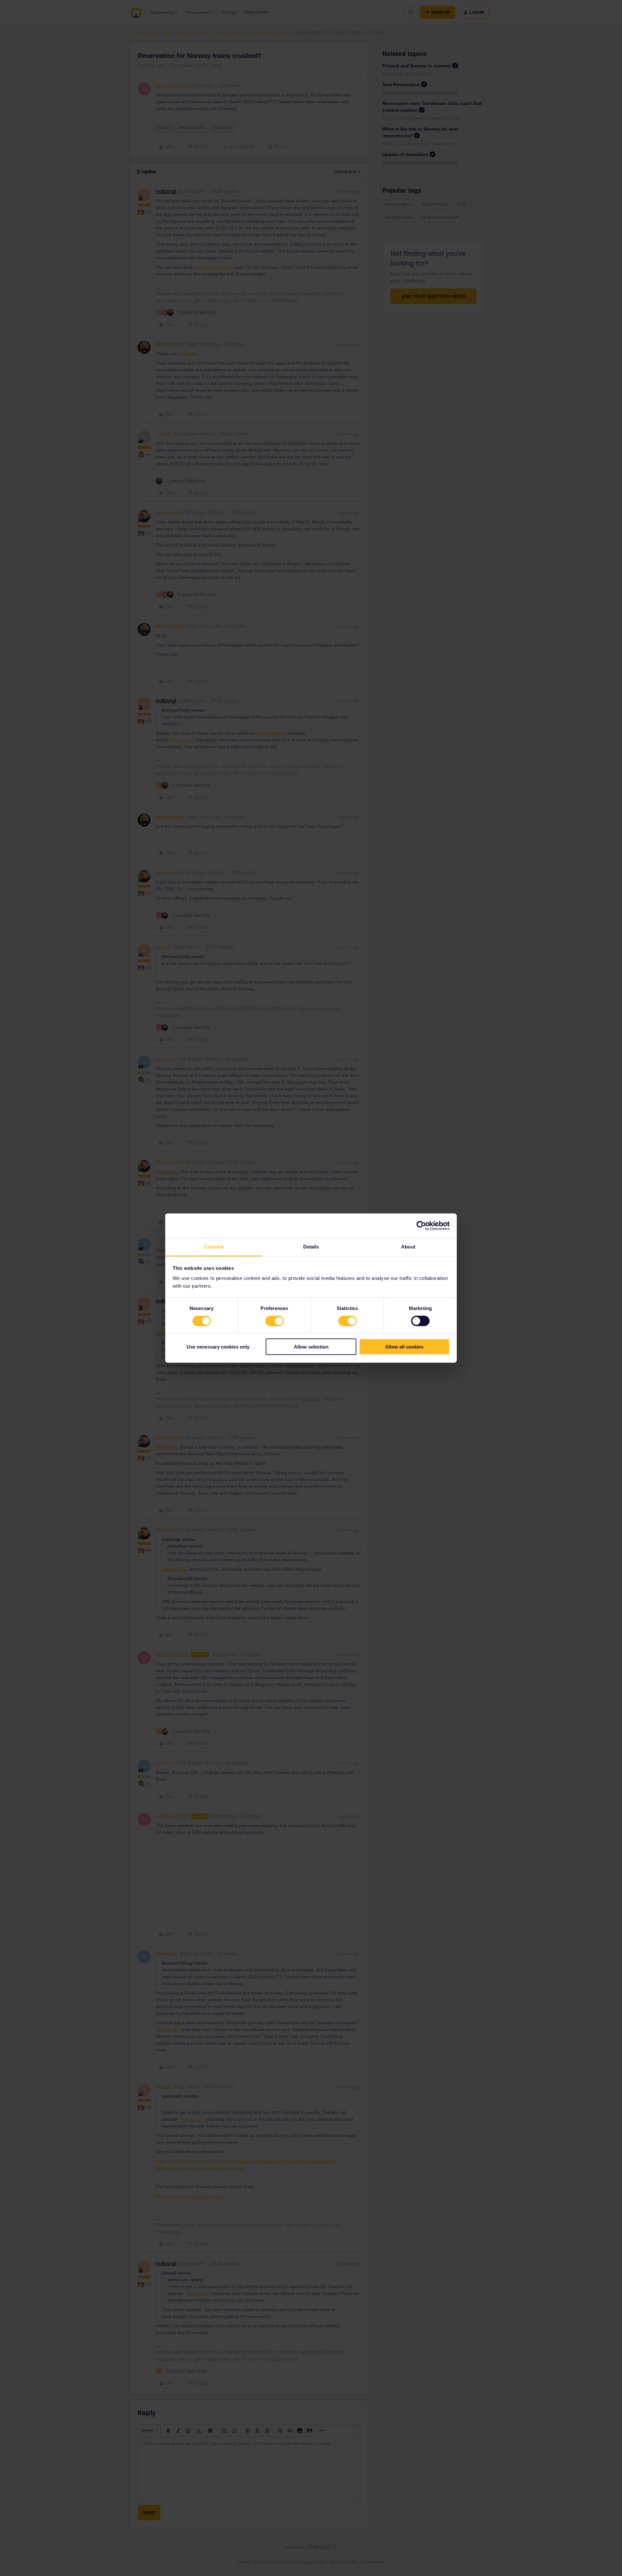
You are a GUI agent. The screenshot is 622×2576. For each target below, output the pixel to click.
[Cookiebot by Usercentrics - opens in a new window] (421, 1226)
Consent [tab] (214, 1247)
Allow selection (311, 1347)
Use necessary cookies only (218, 1347)
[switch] (275, 1321)
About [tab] (408, 1247)
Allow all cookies (404, 1347)
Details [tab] (311, 1247)
